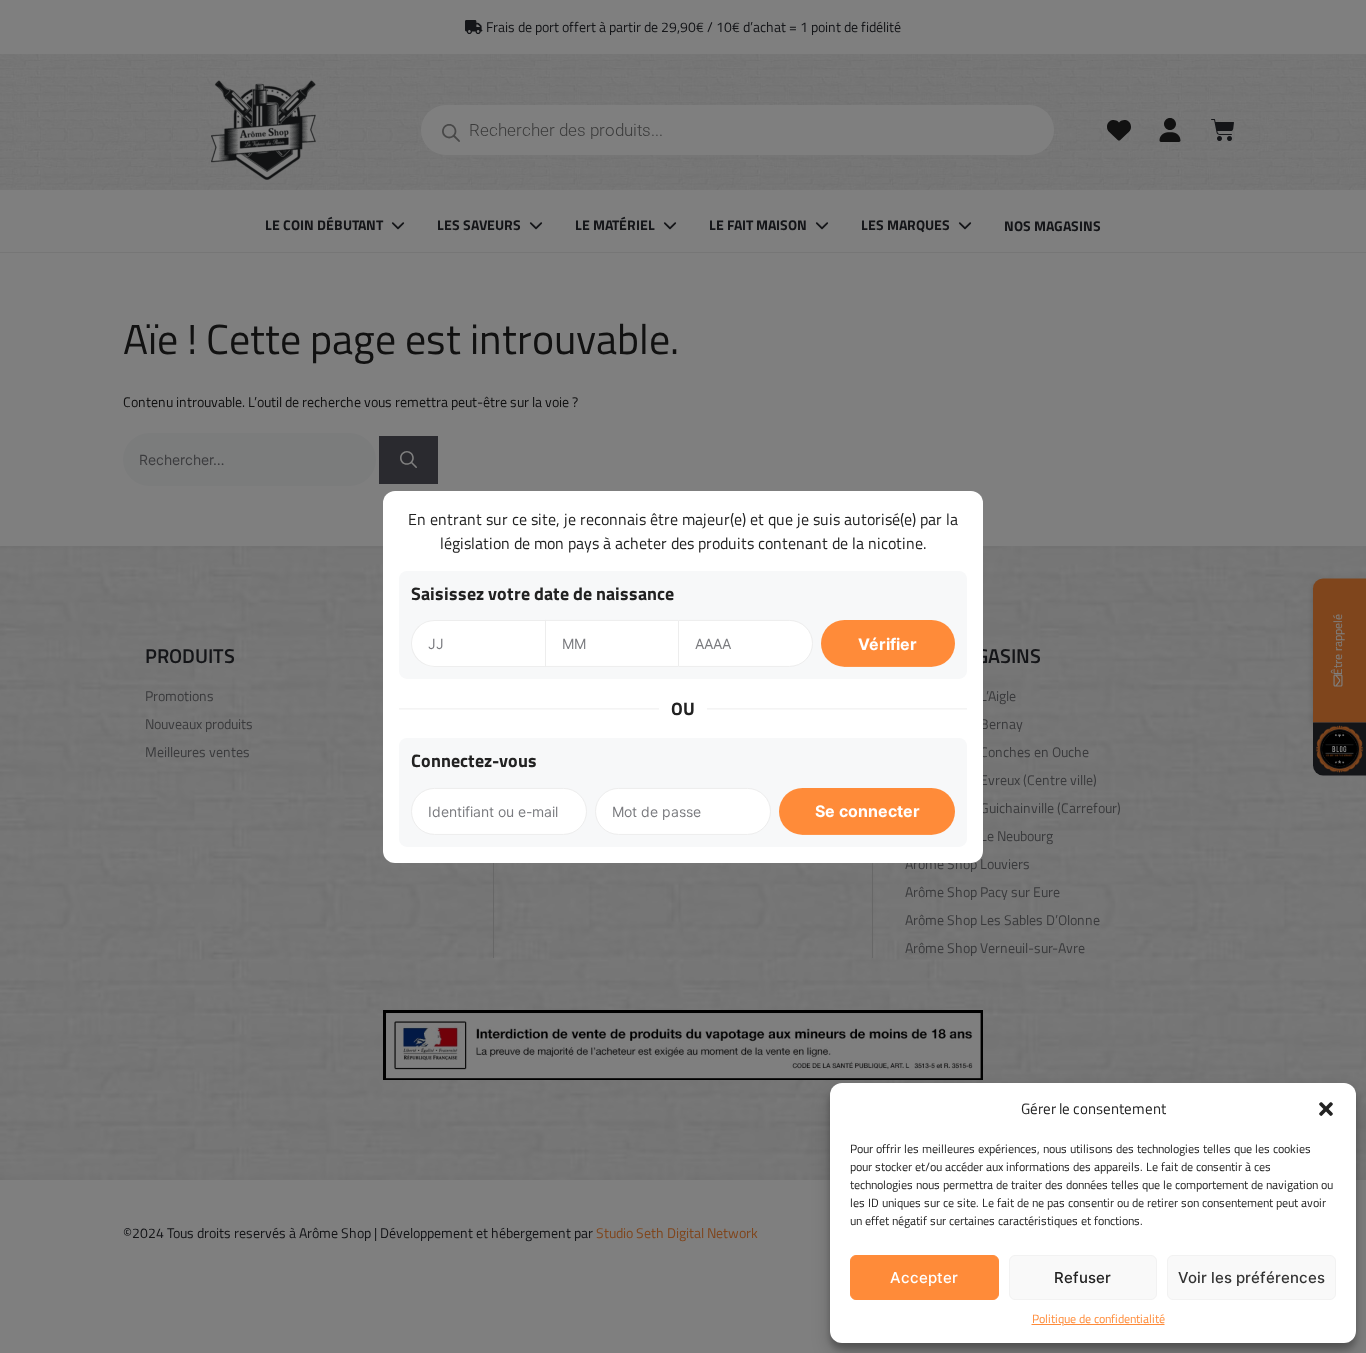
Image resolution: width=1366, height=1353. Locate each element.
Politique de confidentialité (1098, 1319)
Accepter (924, 1277)
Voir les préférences (1251, 1277)
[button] (1326, 1109)
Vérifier (887, 644)
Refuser (1082, 1277)
